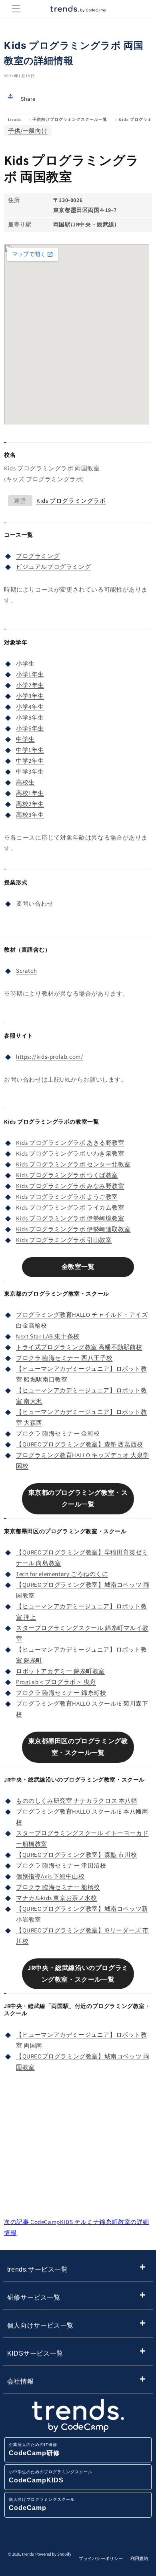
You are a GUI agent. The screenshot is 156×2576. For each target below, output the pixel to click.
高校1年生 (30, 793)
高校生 (25, 782)
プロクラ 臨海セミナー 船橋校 (58, 1887)
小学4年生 (30, 707)
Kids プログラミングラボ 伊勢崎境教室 (70, 1218)
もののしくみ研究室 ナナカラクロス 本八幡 (77, 1801)
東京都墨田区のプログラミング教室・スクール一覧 (78, 1747)
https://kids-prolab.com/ (49, 1057)
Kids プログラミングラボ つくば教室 (67, 1175)
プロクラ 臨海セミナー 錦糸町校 (61, 1693)
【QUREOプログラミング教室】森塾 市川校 (76, 1855)
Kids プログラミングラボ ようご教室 (67, 1197)
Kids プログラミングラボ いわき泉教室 (70, 1153)
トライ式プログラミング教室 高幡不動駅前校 (79, 1347)
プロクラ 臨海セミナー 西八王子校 (64, 1358)
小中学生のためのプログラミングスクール (51, 2477)
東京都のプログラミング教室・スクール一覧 (78, 1498)
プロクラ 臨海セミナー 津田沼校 (61, 1865)
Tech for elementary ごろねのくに (62, 1574)
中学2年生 (30, 761)
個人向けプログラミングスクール (42, 2504)
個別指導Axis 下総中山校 (50, 1876)
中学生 (25, 739)
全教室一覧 (78, 1267)
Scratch (26, 971)
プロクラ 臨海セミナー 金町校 (58, 1433)
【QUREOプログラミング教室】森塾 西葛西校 (80, 1444)
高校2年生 (30, 804)
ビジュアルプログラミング (53, 567)
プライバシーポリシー (101, 2558)
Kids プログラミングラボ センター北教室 (73, 1164)
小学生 (25, 663)
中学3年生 (30, 771)
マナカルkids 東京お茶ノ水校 (57, 1898)
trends (15, 119)
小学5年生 (30, 717)
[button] (16, 9)
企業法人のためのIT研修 (34, 2449)
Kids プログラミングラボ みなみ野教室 (70, 1186)
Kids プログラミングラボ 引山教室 (64, 1240)
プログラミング (38, 556)
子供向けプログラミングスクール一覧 (70, 119)
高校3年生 (30, 815)
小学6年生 (30, 728)
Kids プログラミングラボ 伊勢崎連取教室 (73, 1229)
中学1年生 (30, 750)
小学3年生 (30, 696)
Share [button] (28, 99)
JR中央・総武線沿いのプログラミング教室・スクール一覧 (78, 1974)
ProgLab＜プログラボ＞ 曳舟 (56, 1682)
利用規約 (139, 2558)
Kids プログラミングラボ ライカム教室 (70, 1207)
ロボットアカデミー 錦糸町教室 (60, 1671)
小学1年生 (30, 674)
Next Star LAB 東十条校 (48, 1336)
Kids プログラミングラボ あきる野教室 (70, 1143)
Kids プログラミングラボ (71, 501)
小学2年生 (30, 685)
